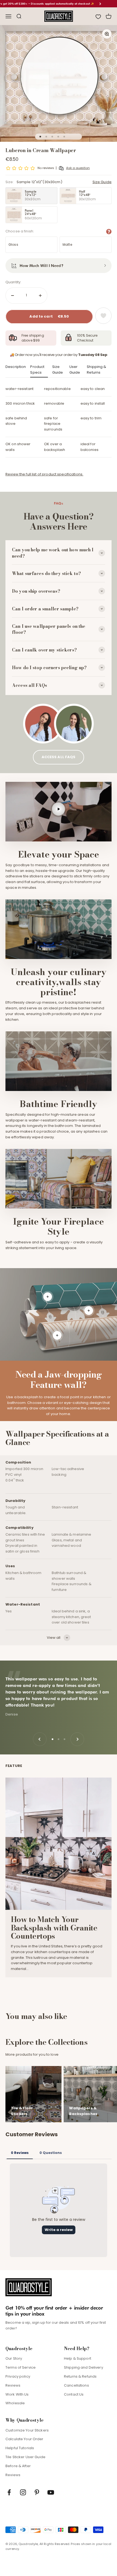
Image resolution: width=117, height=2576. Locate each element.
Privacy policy (18, 2376)
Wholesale (15, 2403)
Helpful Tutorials (20, 2448)
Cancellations (76, 2385)
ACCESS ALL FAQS (59, 757)
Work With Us (17, 2394)
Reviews (13, 2385)
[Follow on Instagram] (23, 2492)
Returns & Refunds (80, 2376)
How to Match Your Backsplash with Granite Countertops (54, 1928)
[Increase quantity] (40, 296)
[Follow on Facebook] (9, 2492)
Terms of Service (21, 2367)
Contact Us (74, 2394)
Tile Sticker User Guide (25, 2457)
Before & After (18, 2466)
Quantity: (13, 282)
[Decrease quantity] (13, 296)
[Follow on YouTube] (51, 2492)
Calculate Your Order (24, 2439)
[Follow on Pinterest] (37, 2492)
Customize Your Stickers (27, 2430)
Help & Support (78, 2358)
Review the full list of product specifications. (44, 474)
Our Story (14, 2358)
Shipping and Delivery (84, 2367)
